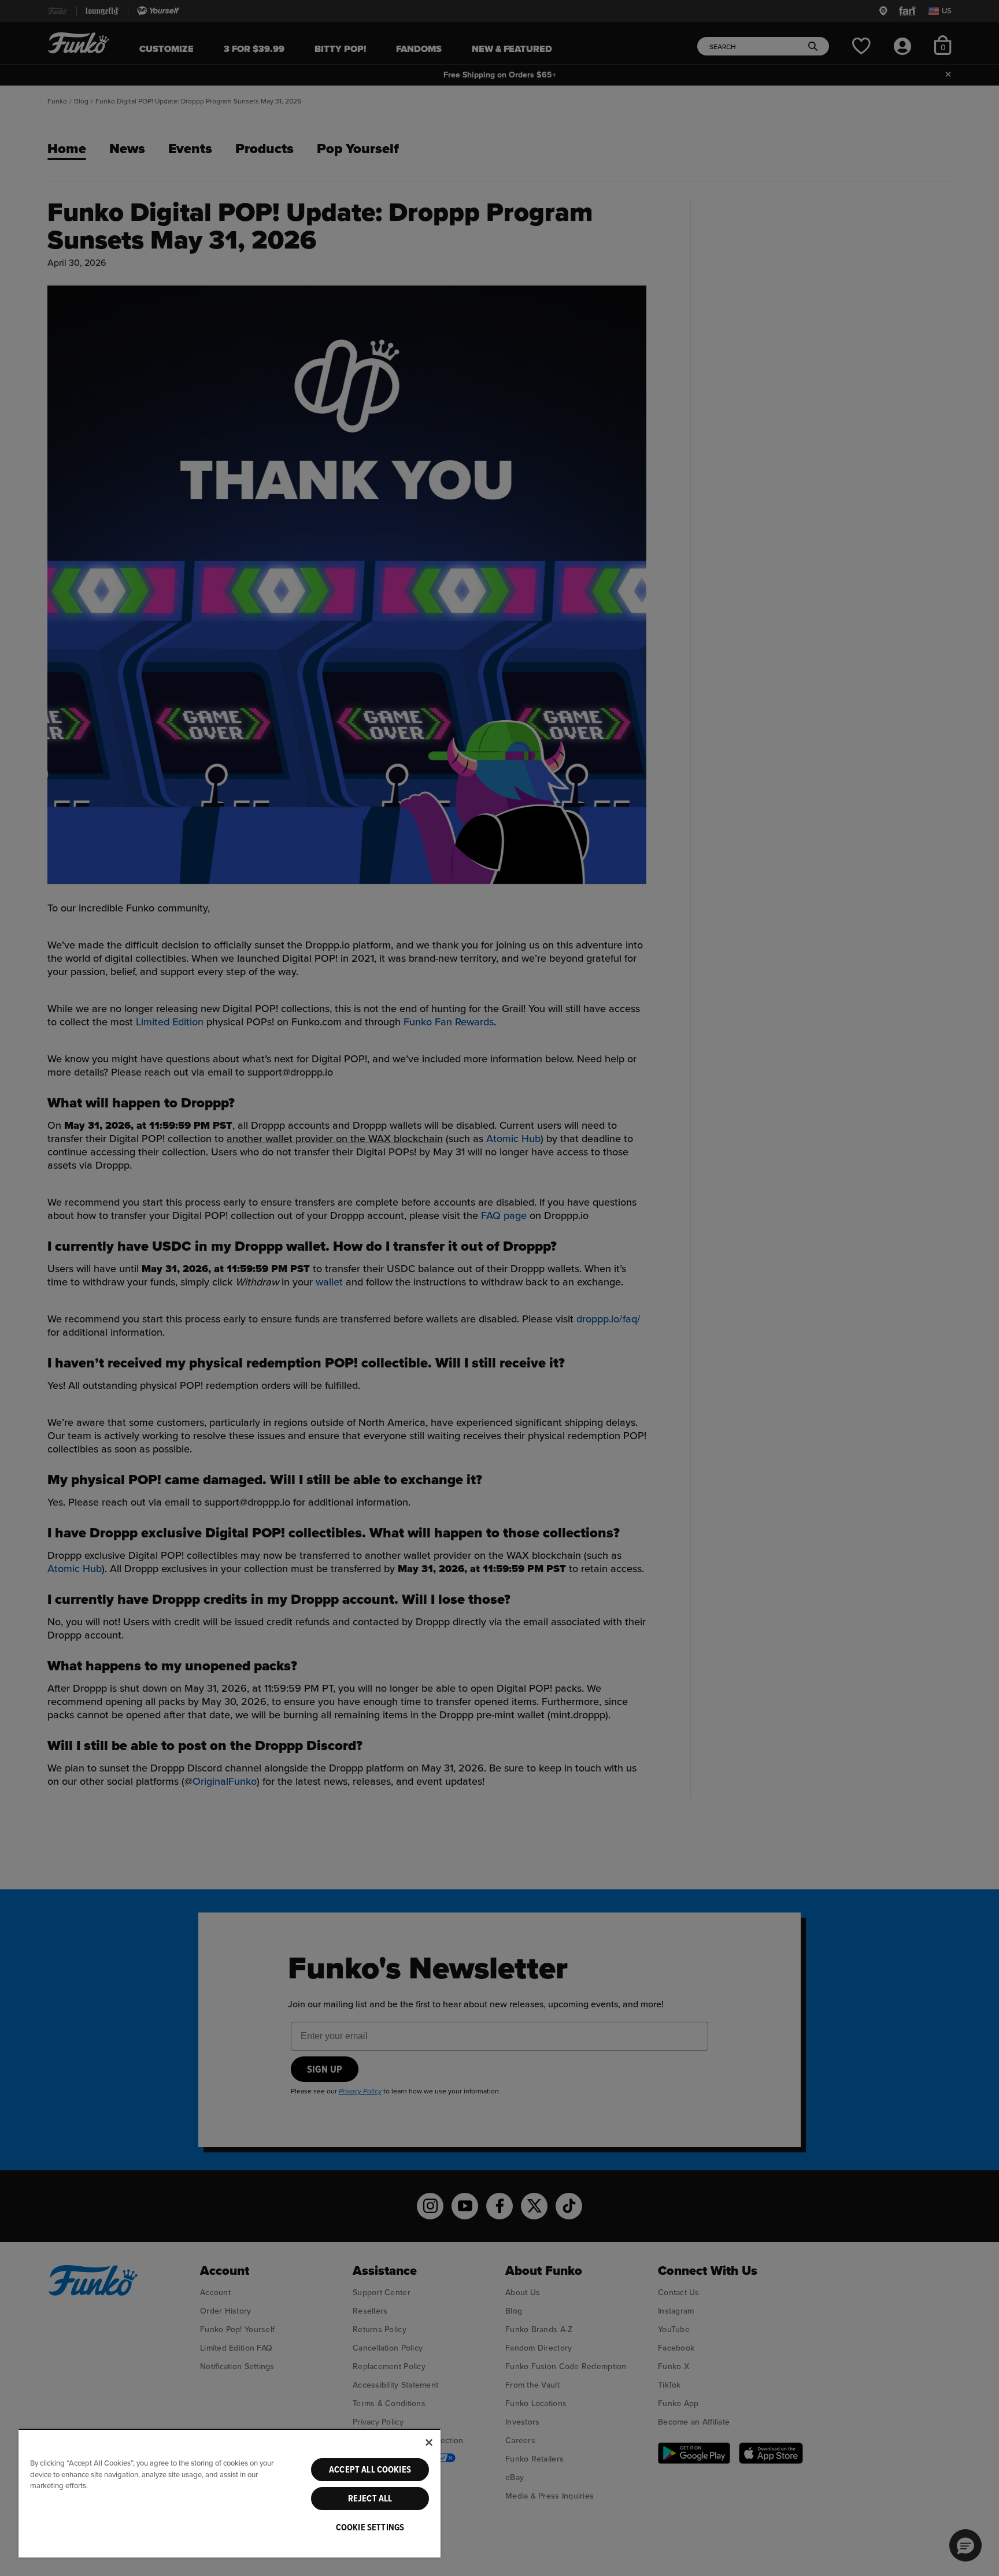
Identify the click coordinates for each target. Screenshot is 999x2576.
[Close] (429, 2442)
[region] (230, 2493)
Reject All (370, 2499)
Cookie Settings (370, 2527)
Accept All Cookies (370, 2470)
